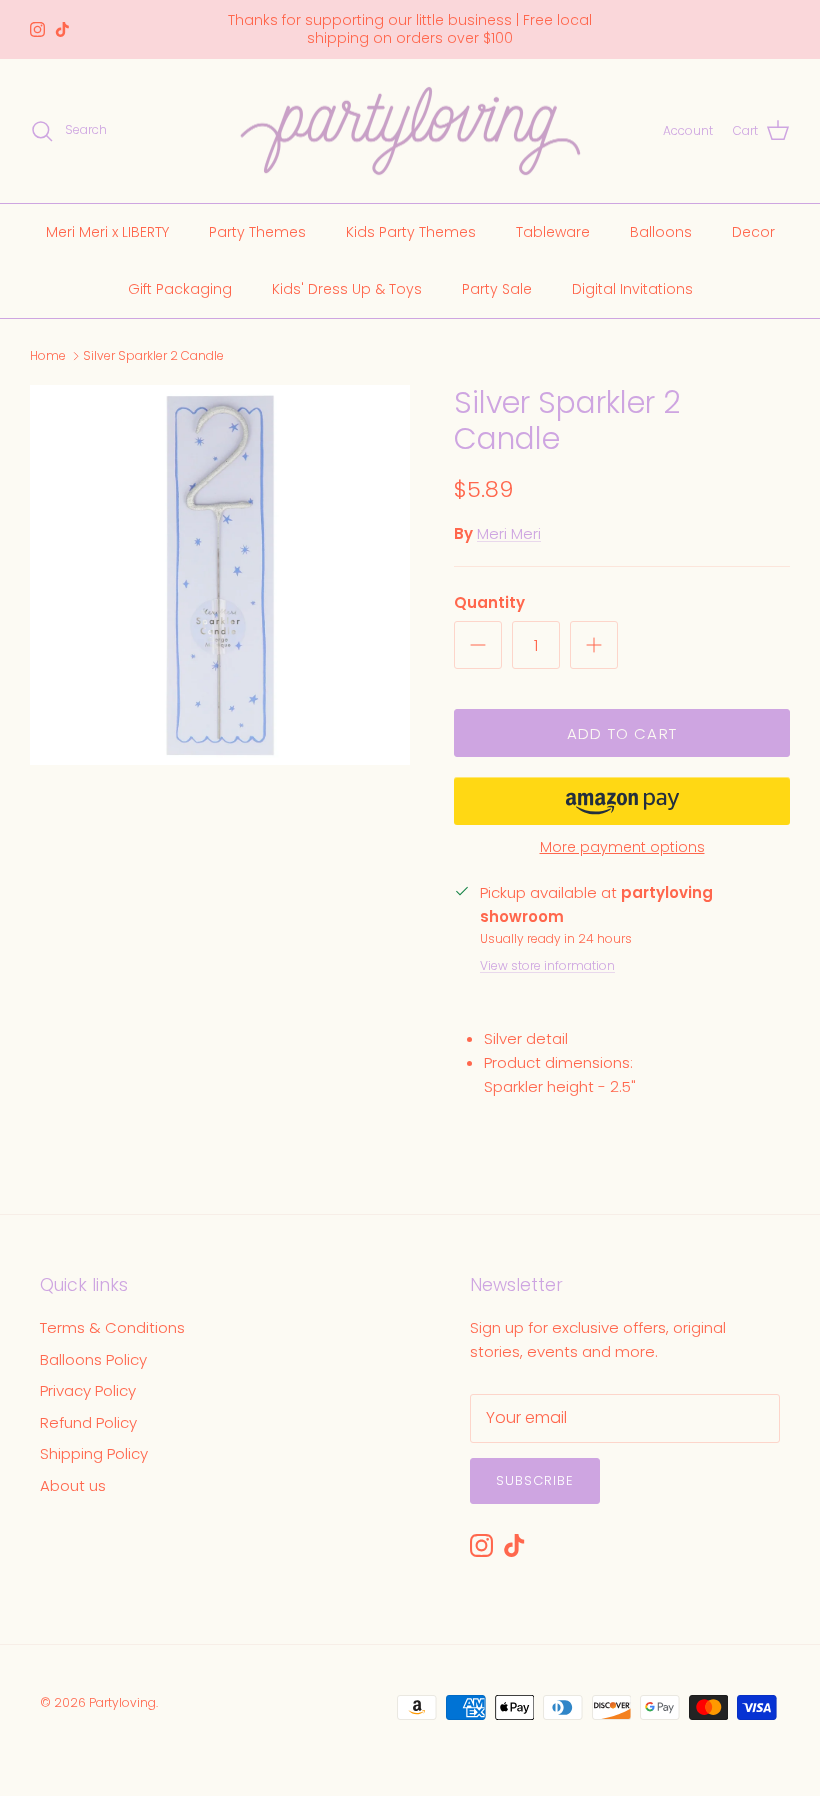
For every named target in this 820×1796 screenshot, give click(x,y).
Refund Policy (88, 1422)
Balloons (661, 232)
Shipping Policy (94, 1453)
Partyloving (122, 1702)
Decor (753, 232)
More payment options (622, 847)
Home (48, 355)
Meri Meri (509, 533)
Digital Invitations (632, 289)
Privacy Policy (88, 1390)
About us (73, 1485)
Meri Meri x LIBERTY (107, 232)
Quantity (489, 602)
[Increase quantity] (594, 645)
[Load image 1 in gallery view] (220, 575)
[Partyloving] (410, 131)
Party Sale (497, 289)
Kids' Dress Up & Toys (347, 289)
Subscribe (535, 1480)
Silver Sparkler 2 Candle (153, 355)
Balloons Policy (93, 1359)
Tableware (553, 232)
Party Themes (257, 232)
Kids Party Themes (411, 232)
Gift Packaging (180, 289)
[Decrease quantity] (478, 645)
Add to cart (622, 733)
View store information (547, 965)
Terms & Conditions (112, 1327)
